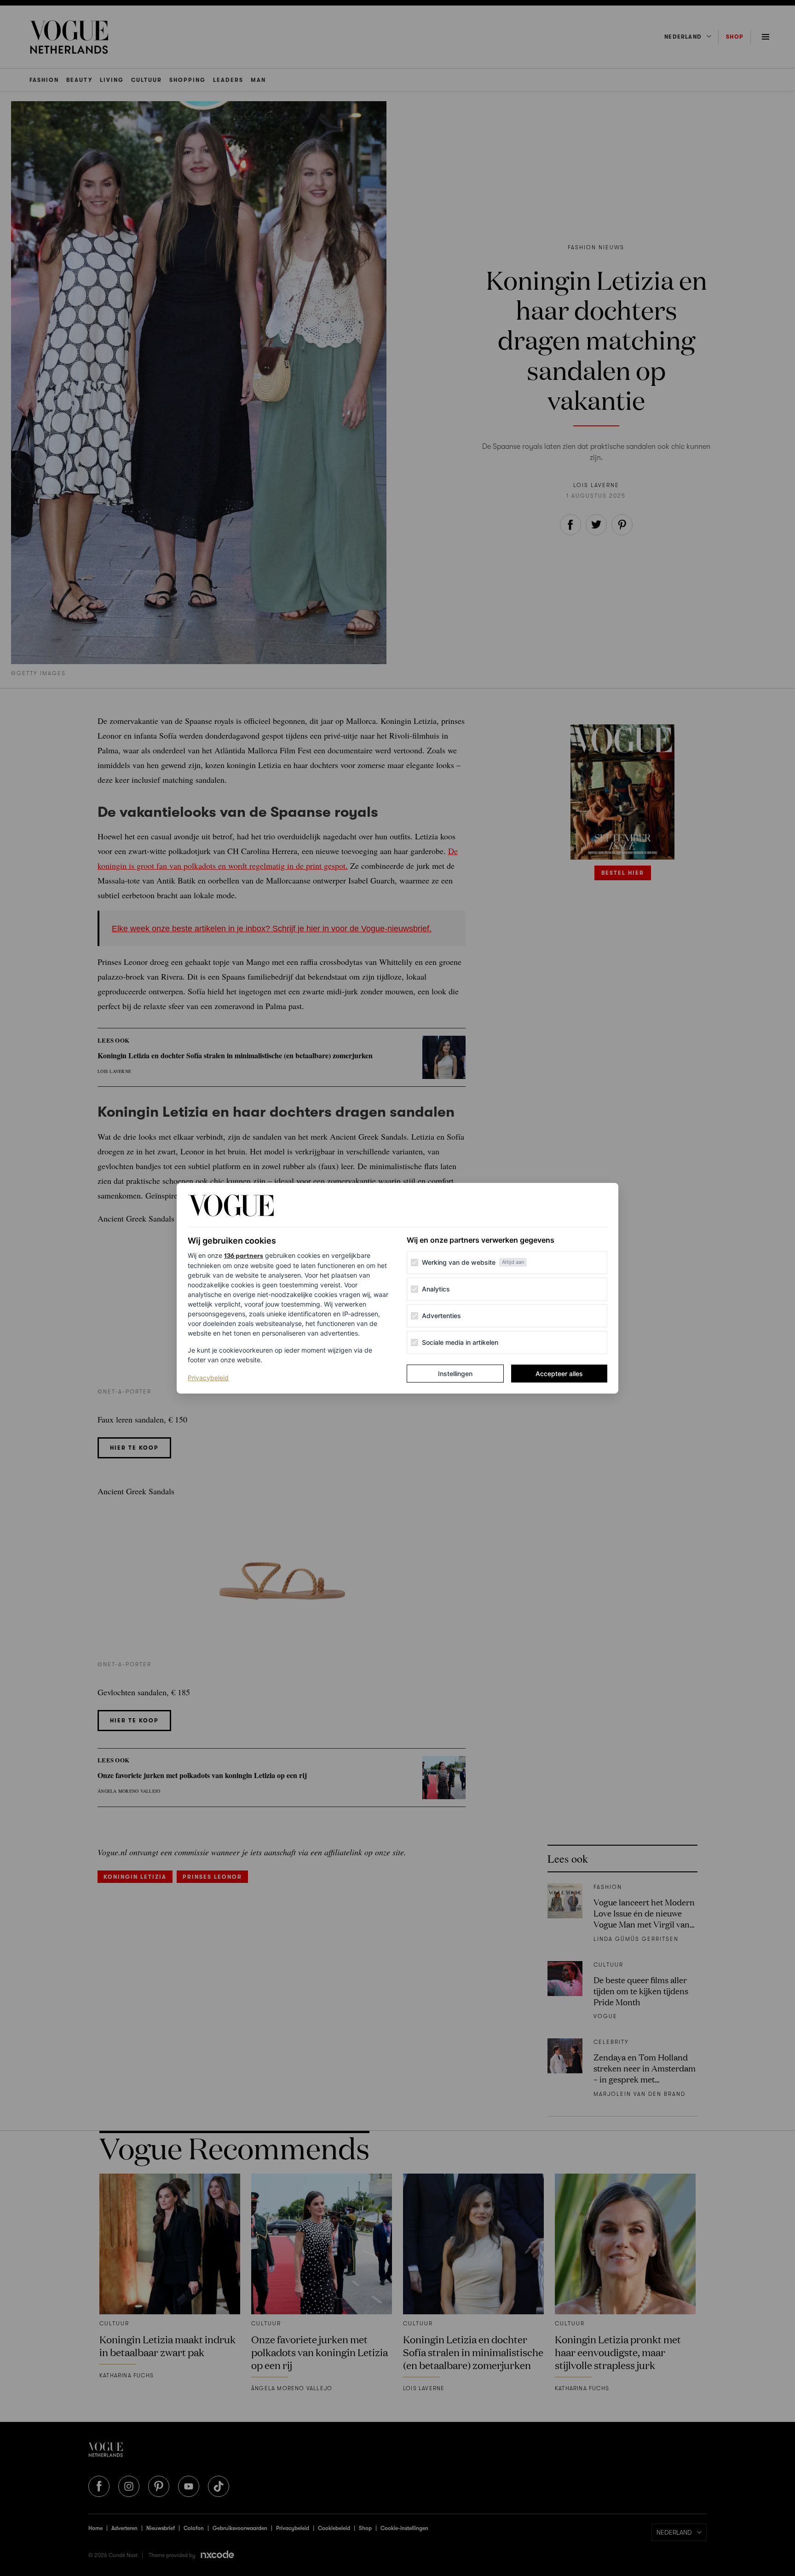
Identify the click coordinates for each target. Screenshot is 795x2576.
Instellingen (455, 1374)
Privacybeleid (208, 1377)
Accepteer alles (559, 1374)
